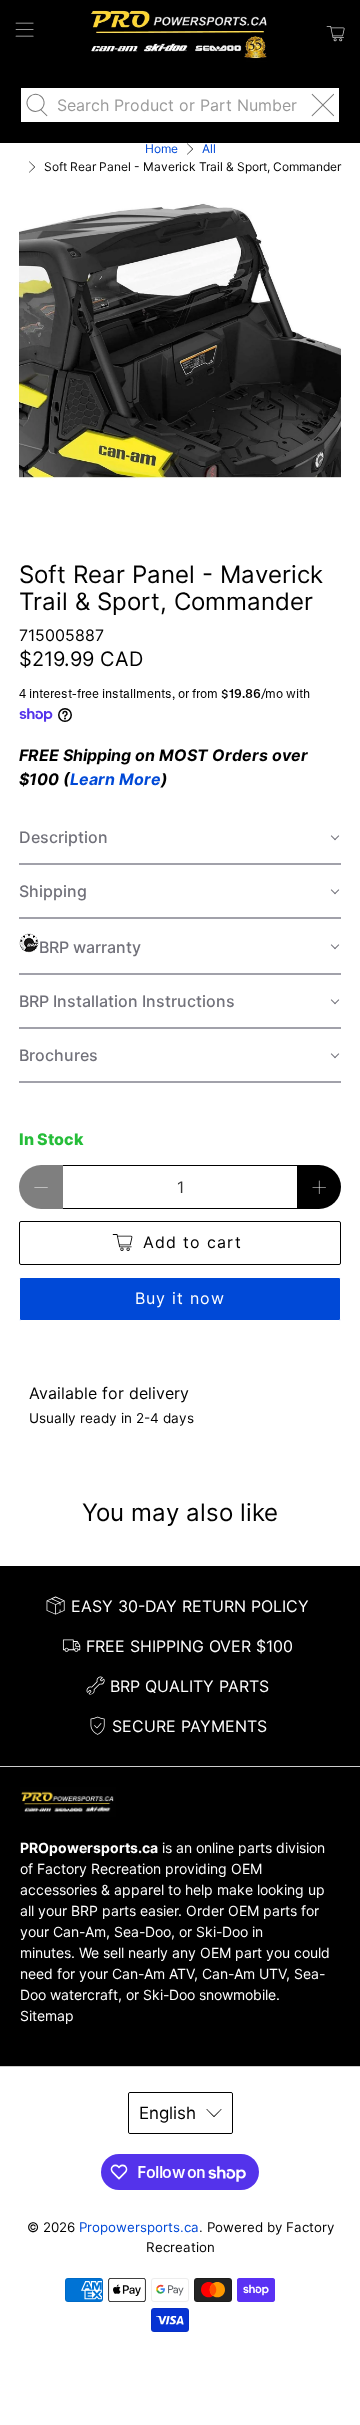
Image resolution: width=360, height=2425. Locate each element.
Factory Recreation (99, 1868)
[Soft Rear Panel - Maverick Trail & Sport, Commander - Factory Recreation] (180, 340)
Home (161, 149)
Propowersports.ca (139, 2227)
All (209, 149)
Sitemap (47, 2015)
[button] (180, 838)
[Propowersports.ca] (180, 33)
